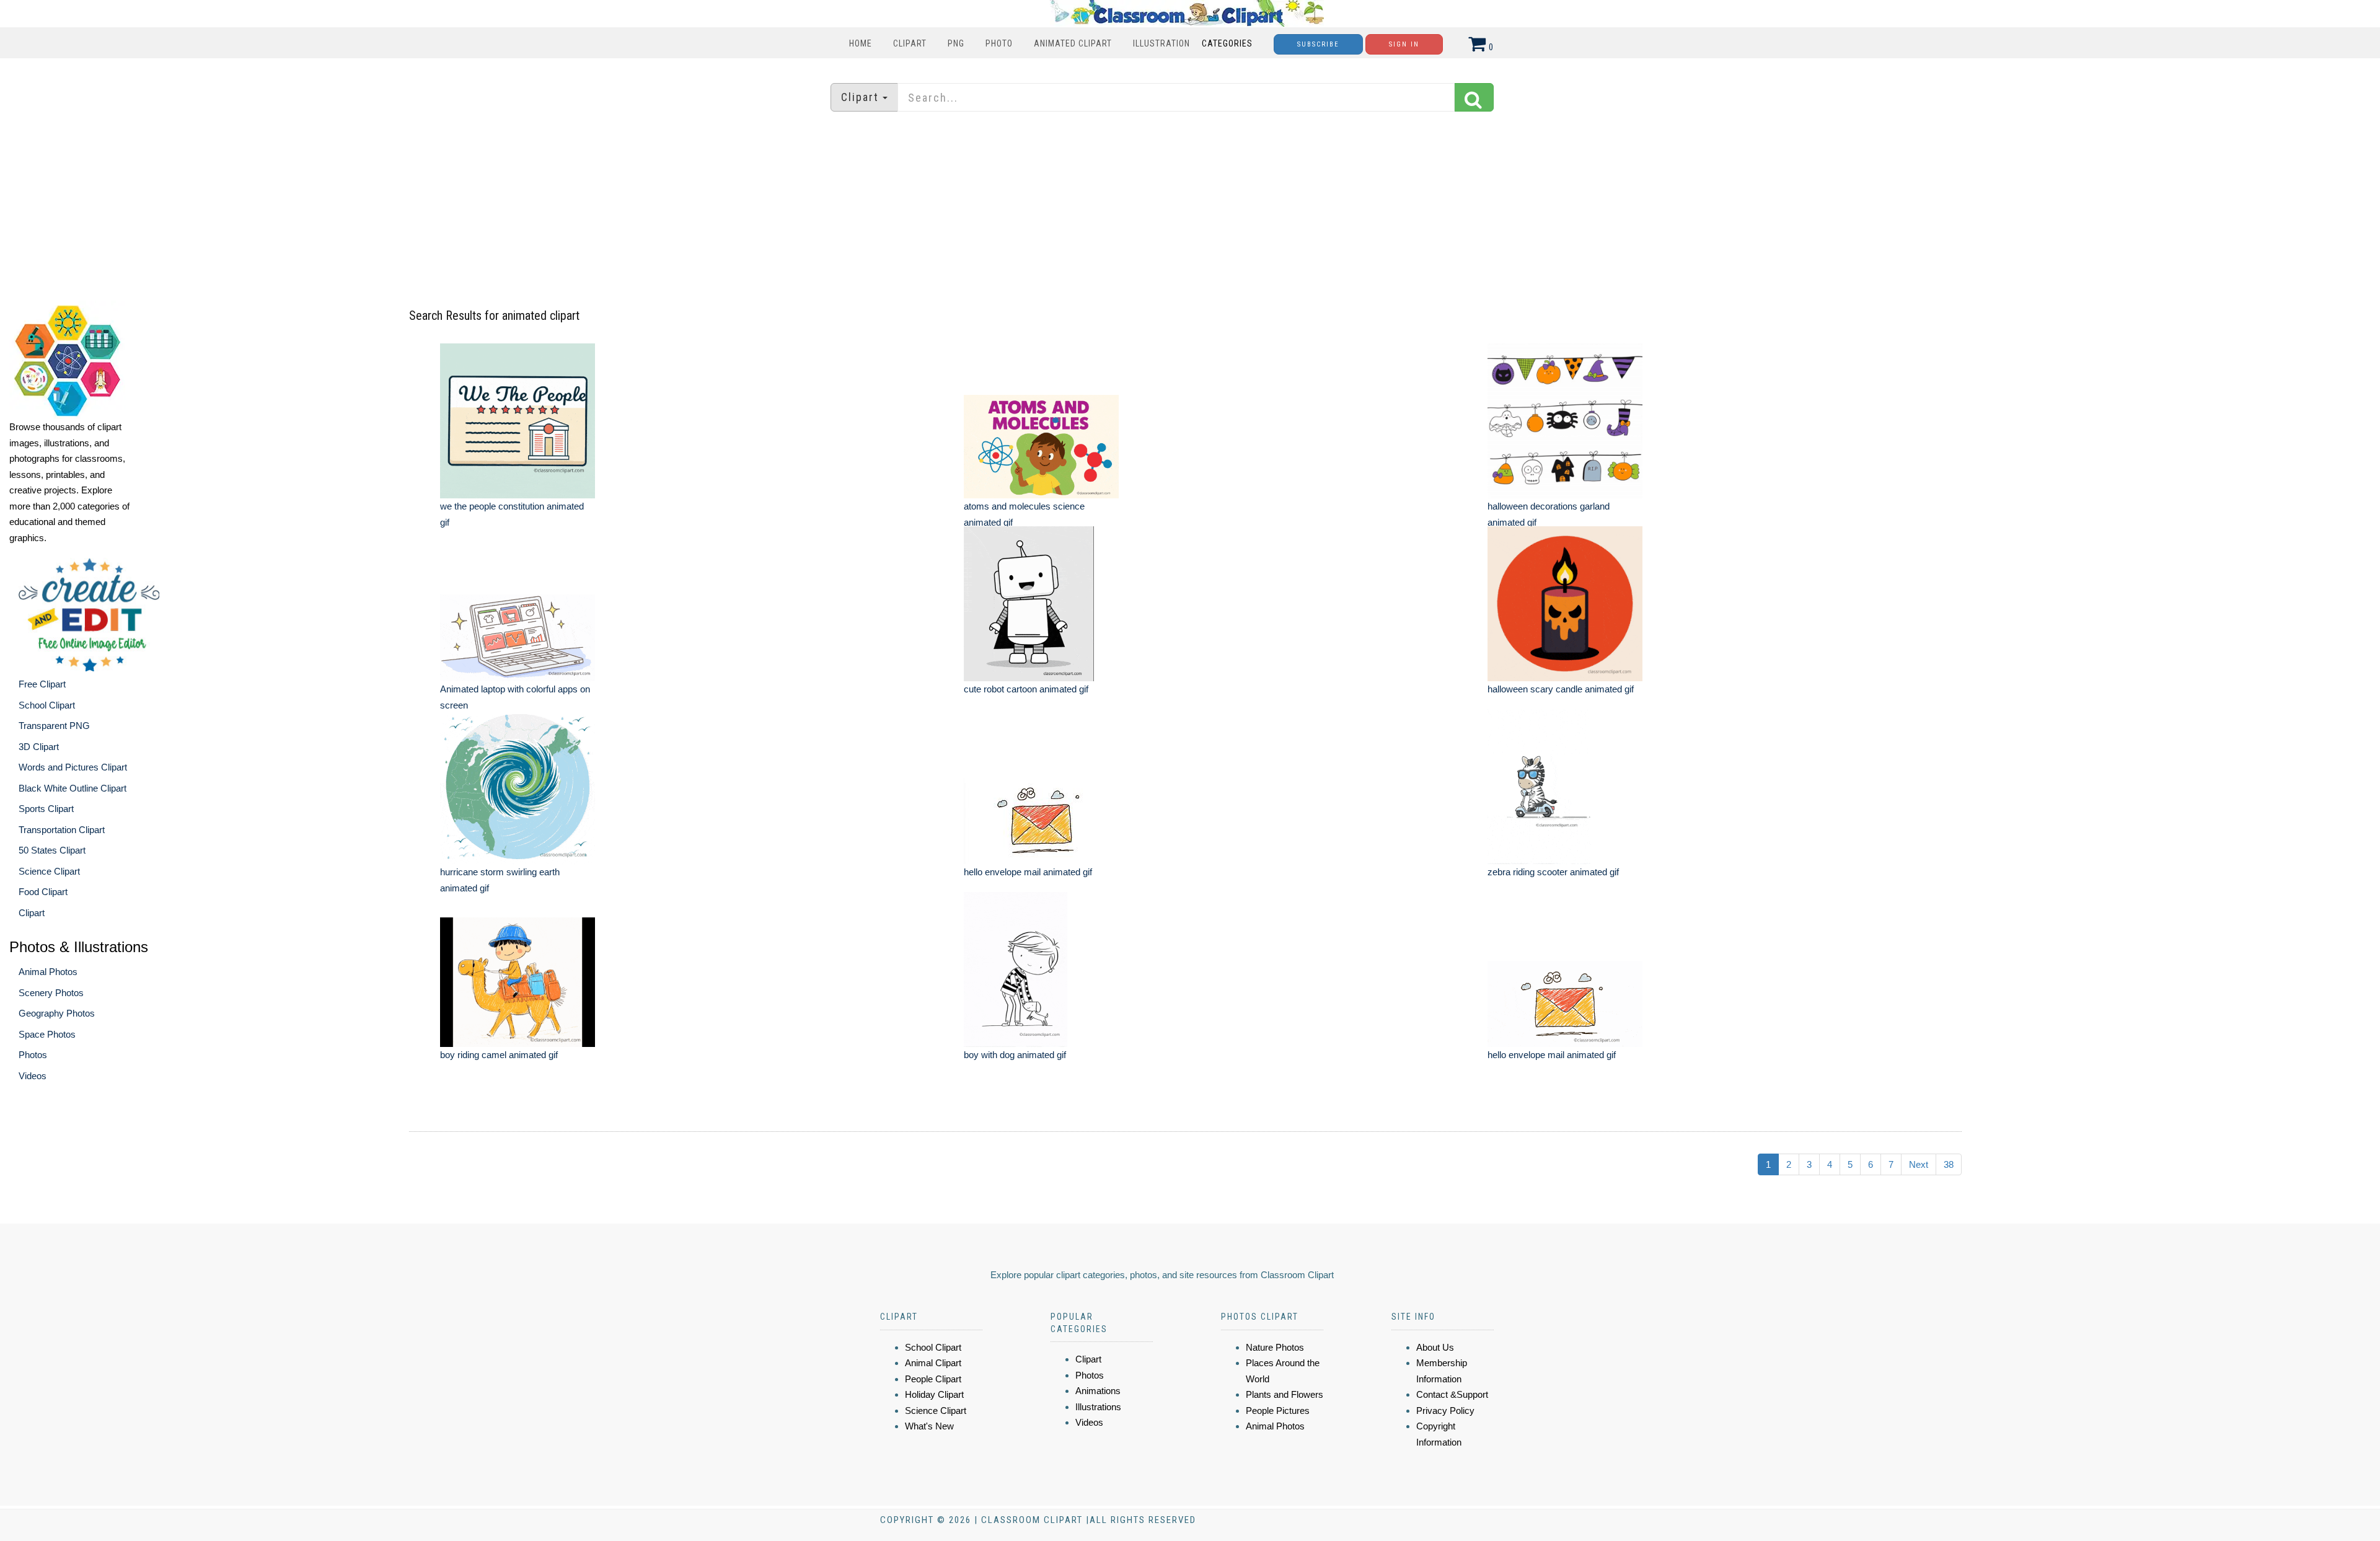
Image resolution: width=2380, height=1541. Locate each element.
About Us (1435, 1347)
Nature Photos (1275, 1347)
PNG (956, 43)
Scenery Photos (51, 993)
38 (1949, 1164)
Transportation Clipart (62, 830)
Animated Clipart (1073, 43)
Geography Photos (57, 1013)
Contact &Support (1452, 1394)
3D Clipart (39, 747)
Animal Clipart (933, 1363)
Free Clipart (42, 684)
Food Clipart (43, 892)
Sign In (1404, 44)
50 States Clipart (52, 850)
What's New (929, 1426)
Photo (999, 43)
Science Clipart (49, 871)
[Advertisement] (1190, 208)
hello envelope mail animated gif (1028, 872)
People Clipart (933, 1379)
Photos (33, 1055)
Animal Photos (48, 972)
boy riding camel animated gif (499, 1055)
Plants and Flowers (1285, 1394)
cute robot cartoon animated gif (1026, 689)
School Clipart (47, 705)
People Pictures (1278, 1411)
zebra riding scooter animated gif (1553, 872)
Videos (33, 1076)
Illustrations (1098, 1407)
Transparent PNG (54, 726)
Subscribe (1318, 44)
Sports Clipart (46, 809)
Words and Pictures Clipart (73, 767)
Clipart (910, 43)
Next (1919, 1164)
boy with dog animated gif (1015, 1055)
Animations (1098, 1391)
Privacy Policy (1445, 1411)
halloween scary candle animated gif (1561, 689)
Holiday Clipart (934, 1394)
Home (861, 43)
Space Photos (47, 1034)
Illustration (1161, 43)
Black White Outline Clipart (73, 788)
